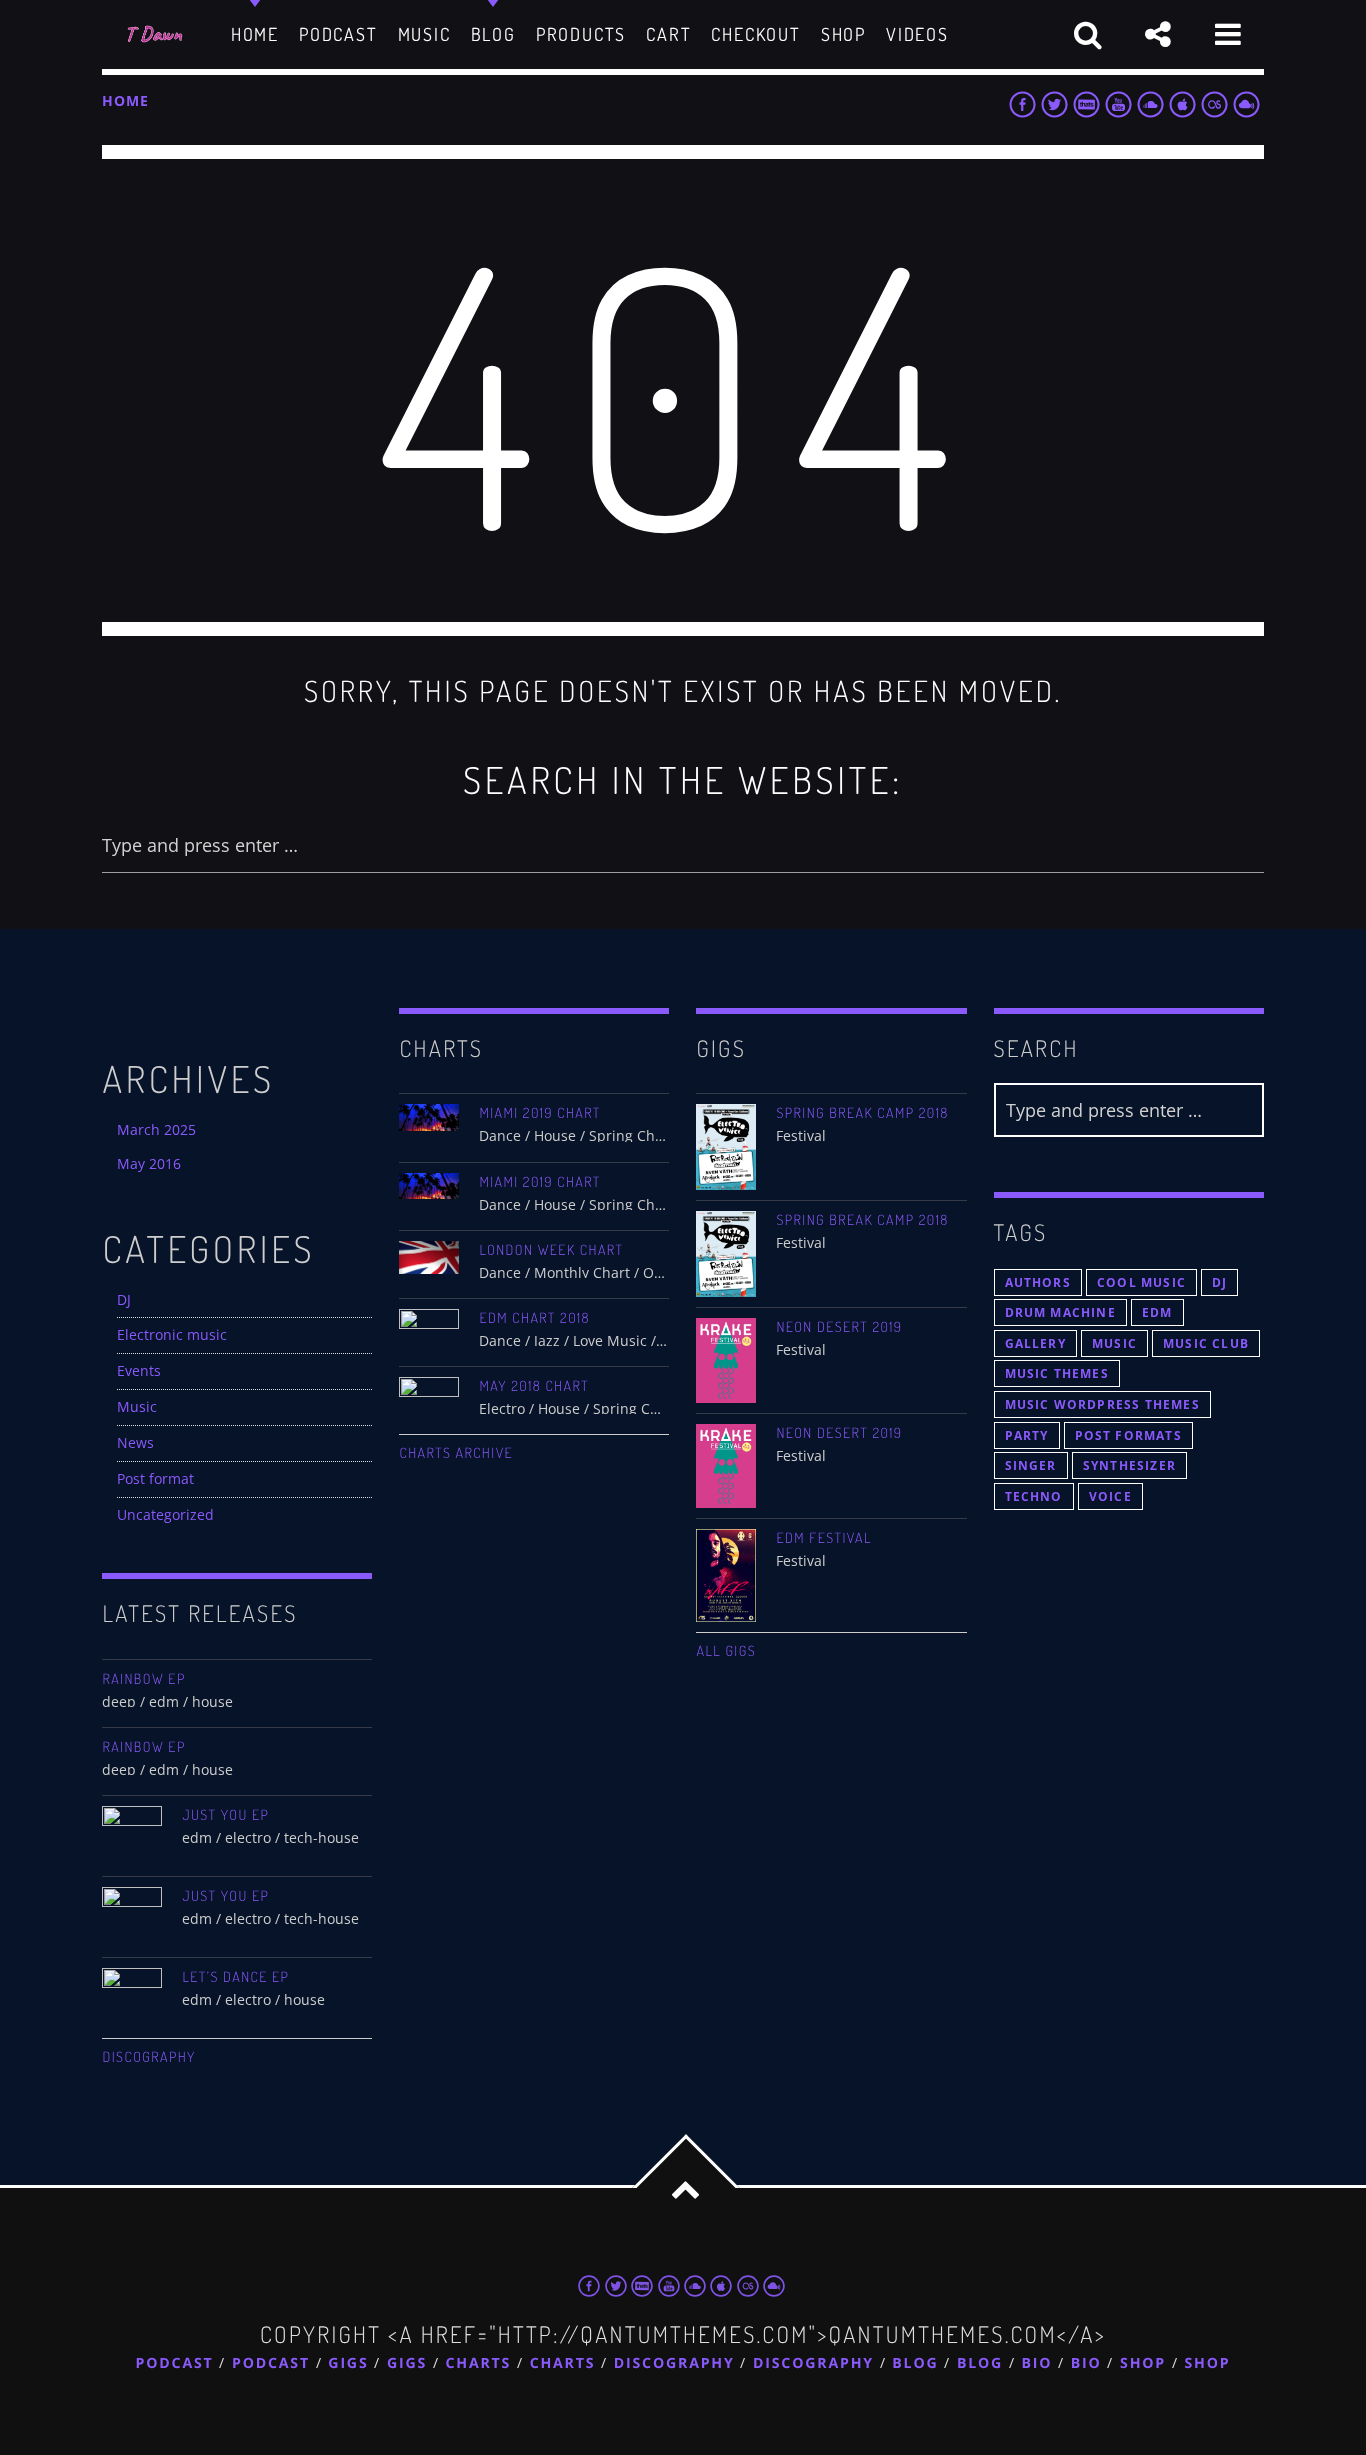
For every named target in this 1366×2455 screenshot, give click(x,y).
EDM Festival (823, 1538)
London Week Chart (551, 1250)
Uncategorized (165, 1514)
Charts (479, 2363)
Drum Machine (1060, 1312)
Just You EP (225, 1815)
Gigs (348, 2363)
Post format (155, 1478)
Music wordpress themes (1102, 1404)
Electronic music (172, 1334)
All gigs (726, 1651)
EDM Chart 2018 (534, 1318)
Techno (1034, 1496)
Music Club (1206, 1343)
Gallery (1035, 1343)
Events (139, 1370)
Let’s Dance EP (235, 1977)
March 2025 (156, 1129)
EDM (1157, 1312)
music (1114, 1343)
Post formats (1128, 1435)
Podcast (175, 2363)
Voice (1110, 1496)
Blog (915, 2363)
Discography (148, 2057)
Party (1027, 1435)
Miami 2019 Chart (539, 1113)
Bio (1037, 2363)
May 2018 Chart (534, 1386)
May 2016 (149, 1163)
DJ (124, 1299)
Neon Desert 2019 (839, 1327)
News (135, 1442)
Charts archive (456, 1453)
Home (125, 100)
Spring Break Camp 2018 (862, 1113)
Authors (1038, 1282)
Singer (1031, 1465)
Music (137, 1406)
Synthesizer (1129, 1465)
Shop (1143, 2363)
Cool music (1141, 1282)
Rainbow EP (143, 1679)
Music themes (1057, 1373)
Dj (1219, 1282)
